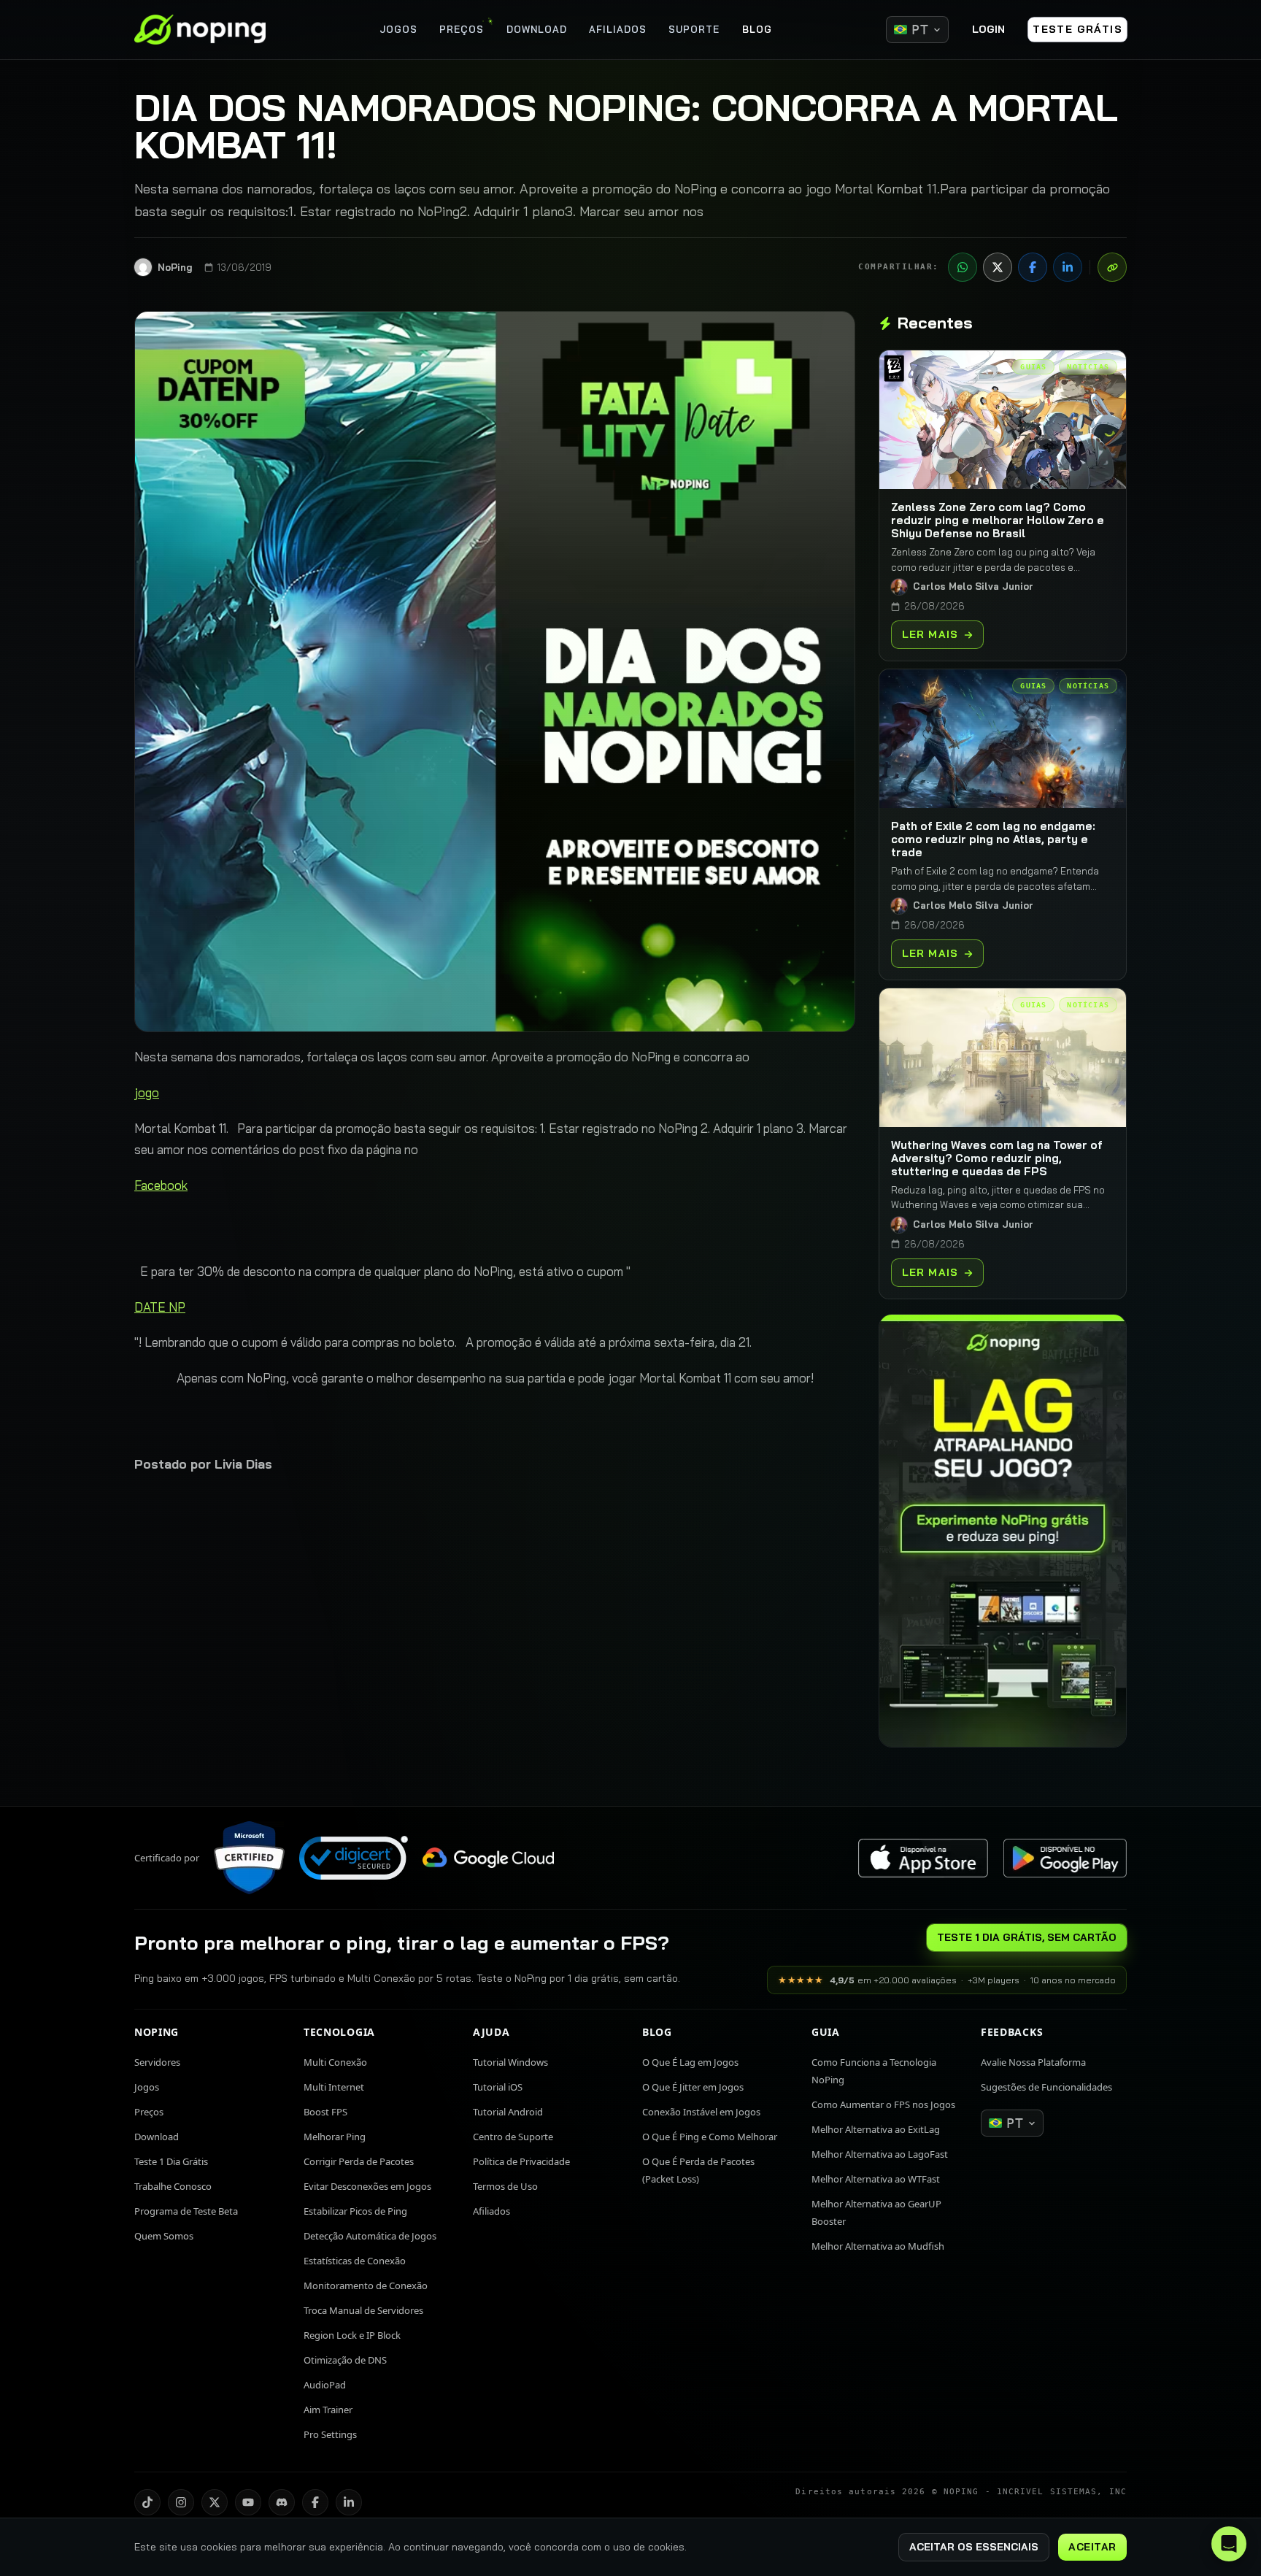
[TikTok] (147, 2502)
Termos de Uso (505, 2186)
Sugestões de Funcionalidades (1046, 2087)
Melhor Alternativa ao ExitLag (876, 2129)
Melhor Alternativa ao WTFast (876, 2179)
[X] (998, 267)
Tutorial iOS (498, 2087)
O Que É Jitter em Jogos (693, 2087)
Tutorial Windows (510, 2062)
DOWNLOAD (537, 29)
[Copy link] (1112, 267)
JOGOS (398, 29)
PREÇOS (462, 29)
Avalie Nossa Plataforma (1033, 2062)
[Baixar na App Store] (923, 1858)
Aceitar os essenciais (974, 2547)
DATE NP (160, 1307)
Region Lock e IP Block (352, 2335)
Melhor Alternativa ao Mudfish (878, 2246)
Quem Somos (164, 2236)
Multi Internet (334, 2087)
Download (157, 2137)
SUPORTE (694, 29)
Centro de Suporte (513, 2137)
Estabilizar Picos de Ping (355, 2211)
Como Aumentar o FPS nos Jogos (883, 2104)
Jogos (147, 2087)
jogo (147, 1092)
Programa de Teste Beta (186, 2211)
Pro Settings (330, 2434)
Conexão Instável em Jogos (701, 2112)
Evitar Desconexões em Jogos (367, 2186)
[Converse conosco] (1229, 2544)
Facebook (161, 1185)
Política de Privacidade (521, 2161)
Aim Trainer (328, 2410)
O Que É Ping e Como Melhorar (710, 2137)
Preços (149, 2112)
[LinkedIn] (1068, 267)
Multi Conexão (335, 2062)
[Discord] (282, 2502)
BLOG (757, 29)
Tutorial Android (508, 2112)
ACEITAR (1092, 2547)
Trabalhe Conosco (173, 2186)
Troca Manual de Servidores (363, 2310)
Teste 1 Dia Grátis (171, 2161)
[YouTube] (248, 2502)
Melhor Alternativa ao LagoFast (880, 2154)
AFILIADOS (618, 29)
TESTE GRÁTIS (1077, 29)
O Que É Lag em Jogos (690, 2062)
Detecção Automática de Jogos (370, 2236)
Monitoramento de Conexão (366, 2285)
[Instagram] (181, 2502)
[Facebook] (1033, 267)
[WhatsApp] (963, 267)
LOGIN (988, 29)
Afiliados (491, 2211)
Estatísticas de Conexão (355, 2261)
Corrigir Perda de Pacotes (359, 2161)
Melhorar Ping (335, 2137)
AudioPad (325, 2385)
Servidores (157, 2062)
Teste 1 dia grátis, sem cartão (1027, 1937)
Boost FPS (325, 2112)
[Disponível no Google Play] (1065, 1858)
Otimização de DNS (345, 2360)
